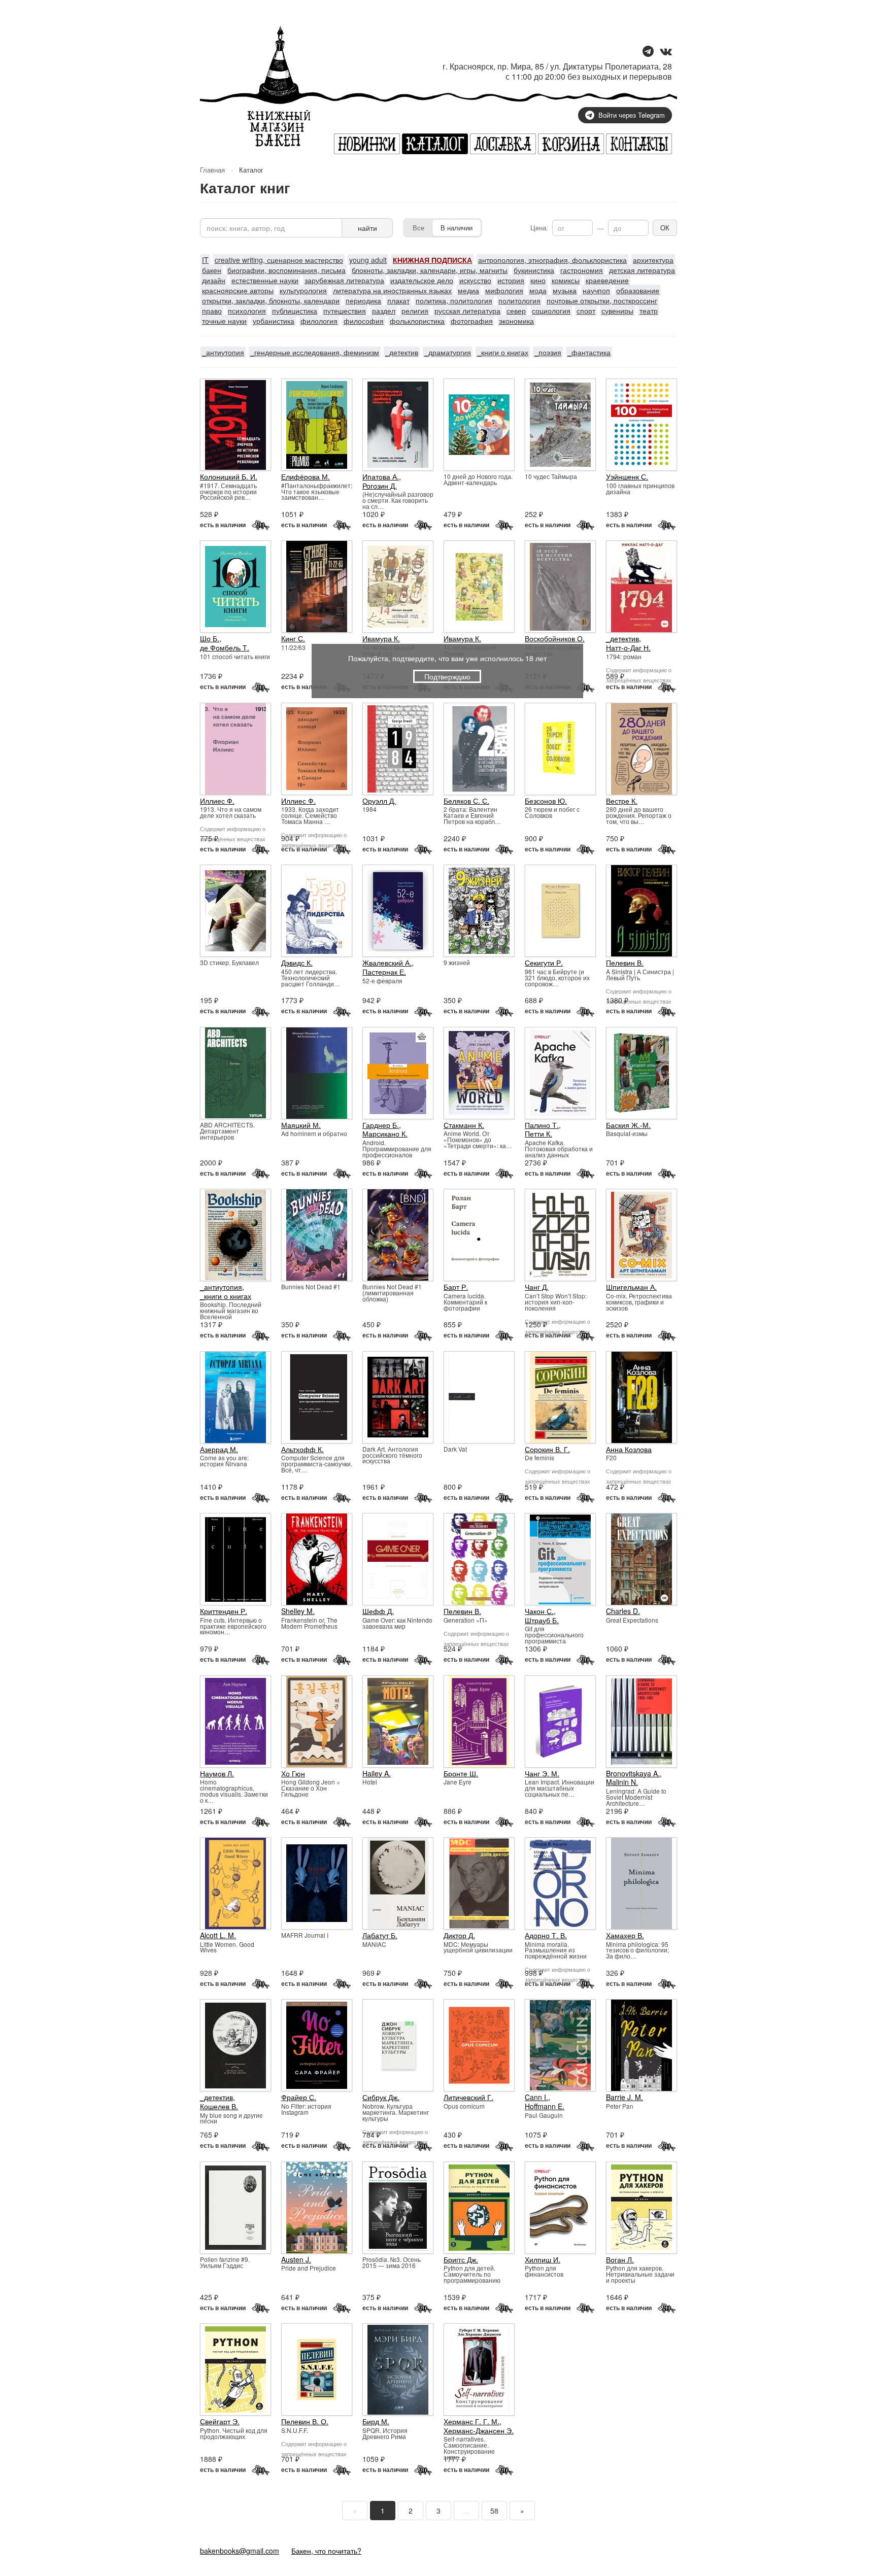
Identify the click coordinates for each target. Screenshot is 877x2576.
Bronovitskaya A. (633, 1773)
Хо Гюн (293, 1773)
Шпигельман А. (631, 1287)
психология (247, 311)
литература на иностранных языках (392, 290)
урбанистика (274, 321)
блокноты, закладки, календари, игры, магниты (430, 270)
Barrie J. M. (625, 2097)
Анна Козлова (629, 1449)
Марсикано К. (385, 1134)
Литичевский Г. (468, 2097)
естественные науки (265, 280)
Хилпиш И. (543, 2259)
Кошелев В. (219, 2106)
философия (364, 321)
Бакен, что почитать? (326, 2551)
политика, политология (454, 300)
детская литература (642, 270)
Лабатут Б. (380, 1935)
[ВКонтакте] (666, 52)
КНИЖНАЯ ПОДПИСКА (432, 260)
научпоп (596, 290)
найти (367, 228)
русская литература (467, 311)
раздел (384, 311)
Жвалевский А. (387, 963)
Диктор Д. (459, 1935)
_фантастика (589, 352)
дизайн (214, 280)
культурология (303, 290)
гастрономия (582, 270)
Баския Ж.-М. (628, 1125)
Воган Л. (620, 2259)
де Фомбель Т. (225, 647)
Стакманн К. (464, 1125)
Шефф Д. (378, 1611)
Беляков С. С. (466, 801)
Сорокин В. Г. (547, 1449)
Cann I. (536, 2097)
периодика (363, 300)
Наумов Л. (217, 1773)
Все (418, 228)
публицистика (295, 311)
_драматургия (448, 352)
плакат (398, 300)
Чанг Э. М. (542, 1773)
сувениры (617, 311)
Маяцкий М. (301, 1125)
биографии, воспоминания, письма (286, 270)
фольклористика (417, 321)
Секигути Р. (544, 963)
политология (519, 300)
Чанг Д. (537, 1287)
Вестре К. (622, 801)
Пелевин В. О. (305, 2421)
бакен (212, 270)
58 (494, 2511)
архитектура (653, 260)
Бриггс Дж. (461, 2259)
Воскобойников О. (555, 638)
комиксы (566, 280)
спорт (586, 311)
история (511, 280)
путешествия (345, 311)
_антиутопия (223, 352)
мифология (504, 290)
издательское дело (422, 280)
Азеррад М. (219, 1449)
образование (638, 290)
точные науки (224, 321)
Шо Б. (210, 638)
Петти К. (538, 1134)
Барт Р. (456, 1287)
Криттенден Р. (224, 1611)
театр (649, 311)
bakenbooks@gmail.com (240, 2551)
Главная (212, 170)
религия (415, 311)
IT (205, 260)
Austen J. (296, 2259)
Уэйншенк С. (627, 476)
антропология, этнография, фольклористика (552, 260)
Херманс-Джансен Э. (479, 2430)
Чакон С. (539, 1611)
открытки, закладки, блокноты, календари (271, 300)
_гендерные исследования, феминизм (315, 352)
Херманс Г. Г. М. (471, 2421)
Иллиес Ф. (217, 801)
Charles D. (623, 1611)
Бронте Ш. (461, 1773)
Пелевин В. (625, 963)
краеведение (607, 280)
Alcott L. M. (218, 1935)
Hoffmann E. (545, 2106)
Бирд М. (376, 2421)
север (516, 311)
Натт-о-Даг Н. (628, 647)
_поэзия (548, 352)
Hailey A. (377, 1773)
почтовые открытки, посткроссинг (602, 300)
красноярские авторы (238, 290)
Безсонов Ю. (546, 801)
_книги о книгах (503, 352)
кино (538, 280)
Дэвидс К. (297, 963)
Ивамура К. (381, 638)
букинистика (534, 270)
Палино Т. (542, 1125)
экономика (516, 321)
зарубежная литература (344, 280)
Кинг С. (293, 638)
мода (538, 290)
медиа (468, 290)
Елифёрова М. (306, 476)
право (212, 311)
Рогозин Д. (380, 486)
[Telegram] (648, 52)
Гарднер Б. (381, 1125)
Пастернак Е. (384, 972)
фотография (472, 321)
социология (551, 311)
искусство (475, 280)
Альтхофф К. (302, 1449)
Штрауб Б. (542, 1620)
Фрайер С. (299, 2097)
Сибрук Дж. (381, 2097)
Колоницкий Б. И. (229, 476)
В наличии (457, 228)
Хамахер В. (625, 1935)
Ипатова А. (381, 476)
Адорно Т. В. (546, 1935)
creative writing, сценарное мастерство (279, 260)
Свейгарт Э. (220, 2421)
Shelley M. (298, 1611)
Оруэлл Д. (379, 801)
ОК (665, 228)
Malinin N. (622, 1782)
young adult (368, 260)
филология (319, 321)
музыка (565, 290)
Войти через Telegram (632, 115)
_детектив (402, 352)
